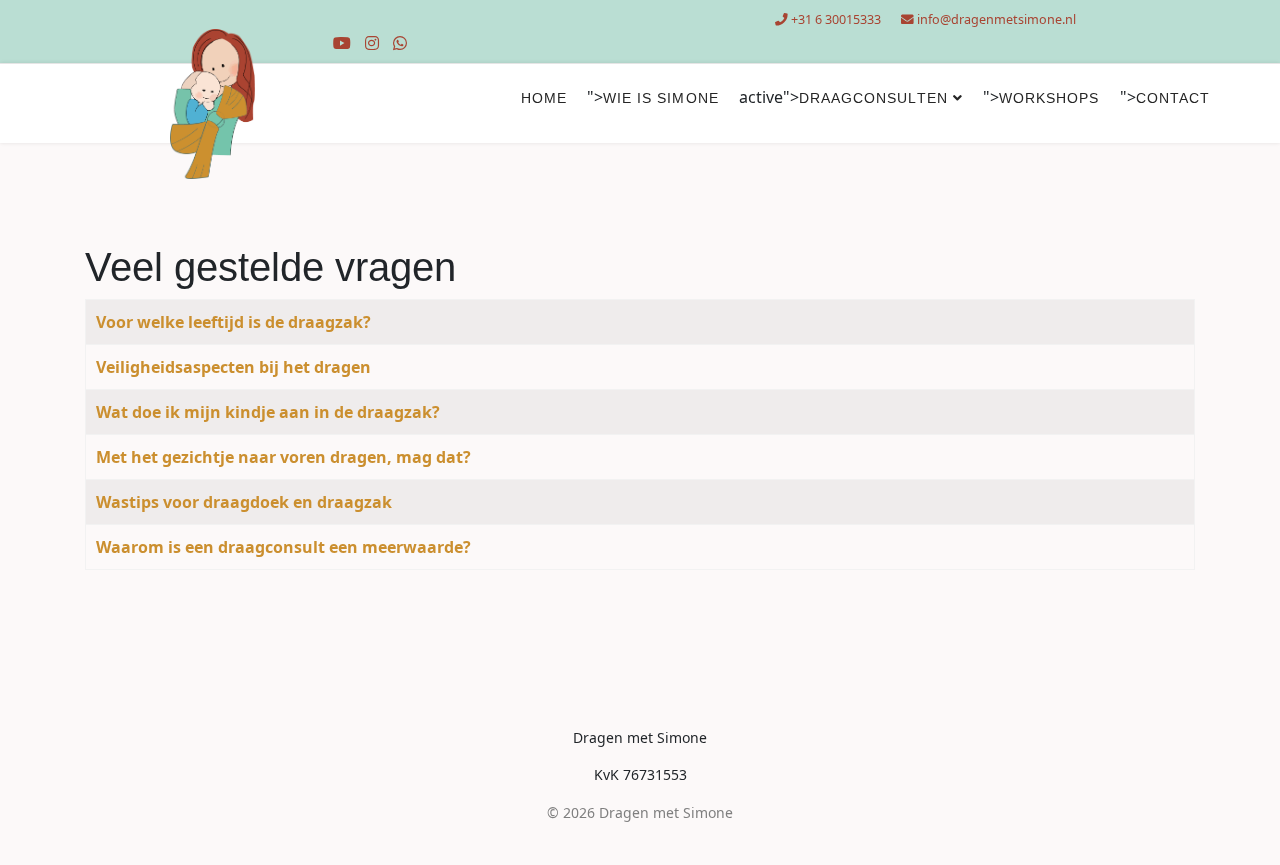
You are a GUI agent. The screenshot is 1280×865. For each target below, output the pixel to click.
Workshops (1049, 98)
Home (544, 98)
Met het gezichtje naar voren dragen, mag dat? (283, 457)
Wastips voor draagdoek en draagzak (244, 502)
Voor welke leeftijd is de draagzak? (233, 322)
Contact (1173, 98)
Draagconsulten (873, 98)
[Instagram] (372, 43)
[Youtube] (342, 43)
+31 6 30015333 (836, 19)
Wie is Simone (661, 98)
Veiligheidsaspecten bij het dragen (233, 367)
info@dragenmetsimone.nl (996, 19)
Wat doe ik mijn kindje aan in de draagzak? (268, 412)
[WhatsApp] (400, 43)
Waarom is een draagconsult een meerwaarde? (283, 547)
